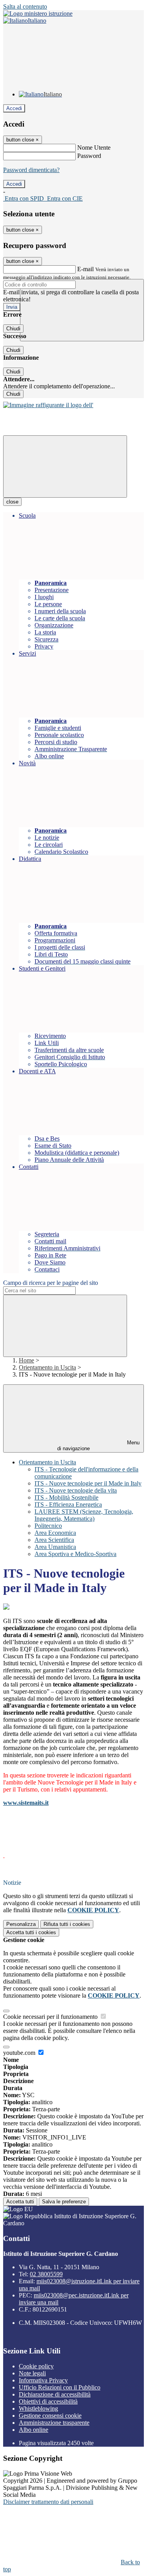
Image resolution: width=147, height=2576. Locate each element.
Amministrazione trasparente (54, 2423)
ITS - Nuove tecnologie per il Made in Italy (88, 1483)
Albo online (34, 2430)
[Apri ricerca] (82, 310)
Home (26, 1360)
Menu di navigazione (98, 1446)
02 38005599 (46, 2274)
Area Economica (55, 1533)
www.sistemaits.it (26, 1803)
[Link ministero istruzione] (38, 14)
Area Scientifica (54, 1540)
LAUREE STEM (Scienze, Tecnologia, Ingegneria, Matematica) (84, 1515)
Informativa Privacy (43, 2380)
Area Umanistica (55, 1547)
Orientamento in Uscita (47, 1367)
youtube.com (20, 2053)
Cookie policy (36, 2366)
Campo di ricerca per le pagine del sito (51, 1283)
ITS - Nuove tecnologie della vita (76, 1490)
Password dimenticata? (31, 170)
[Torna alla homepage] (48, 405)
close (12, 502)
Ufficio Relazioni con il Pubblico (60, 2387)
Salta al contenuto (25, 6)
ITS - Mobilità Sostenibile (66, 1497)
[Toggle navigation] (65, 466)
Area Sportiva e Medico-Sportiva (75, 1554)
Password (89, 156)
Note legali (32, 2373)
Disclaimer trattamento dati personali (48, 2502)
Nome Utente (94, 148)
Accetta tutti (31, 1932)
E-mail (85, 269)
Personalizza (21, 1924)
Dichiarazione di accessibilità (55, 2394)
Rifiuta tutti (67, 1924)
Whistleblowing (38, 2408)
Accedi (14, 108)
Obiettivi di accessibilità (48, 2401)
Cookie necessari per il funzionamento (51, 2017)
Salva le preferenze (64, 2202)
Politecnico (48, 1526)
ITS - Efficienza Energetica (68, 1504)
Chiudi (13, 329)
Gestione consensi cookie (50, 2416)
